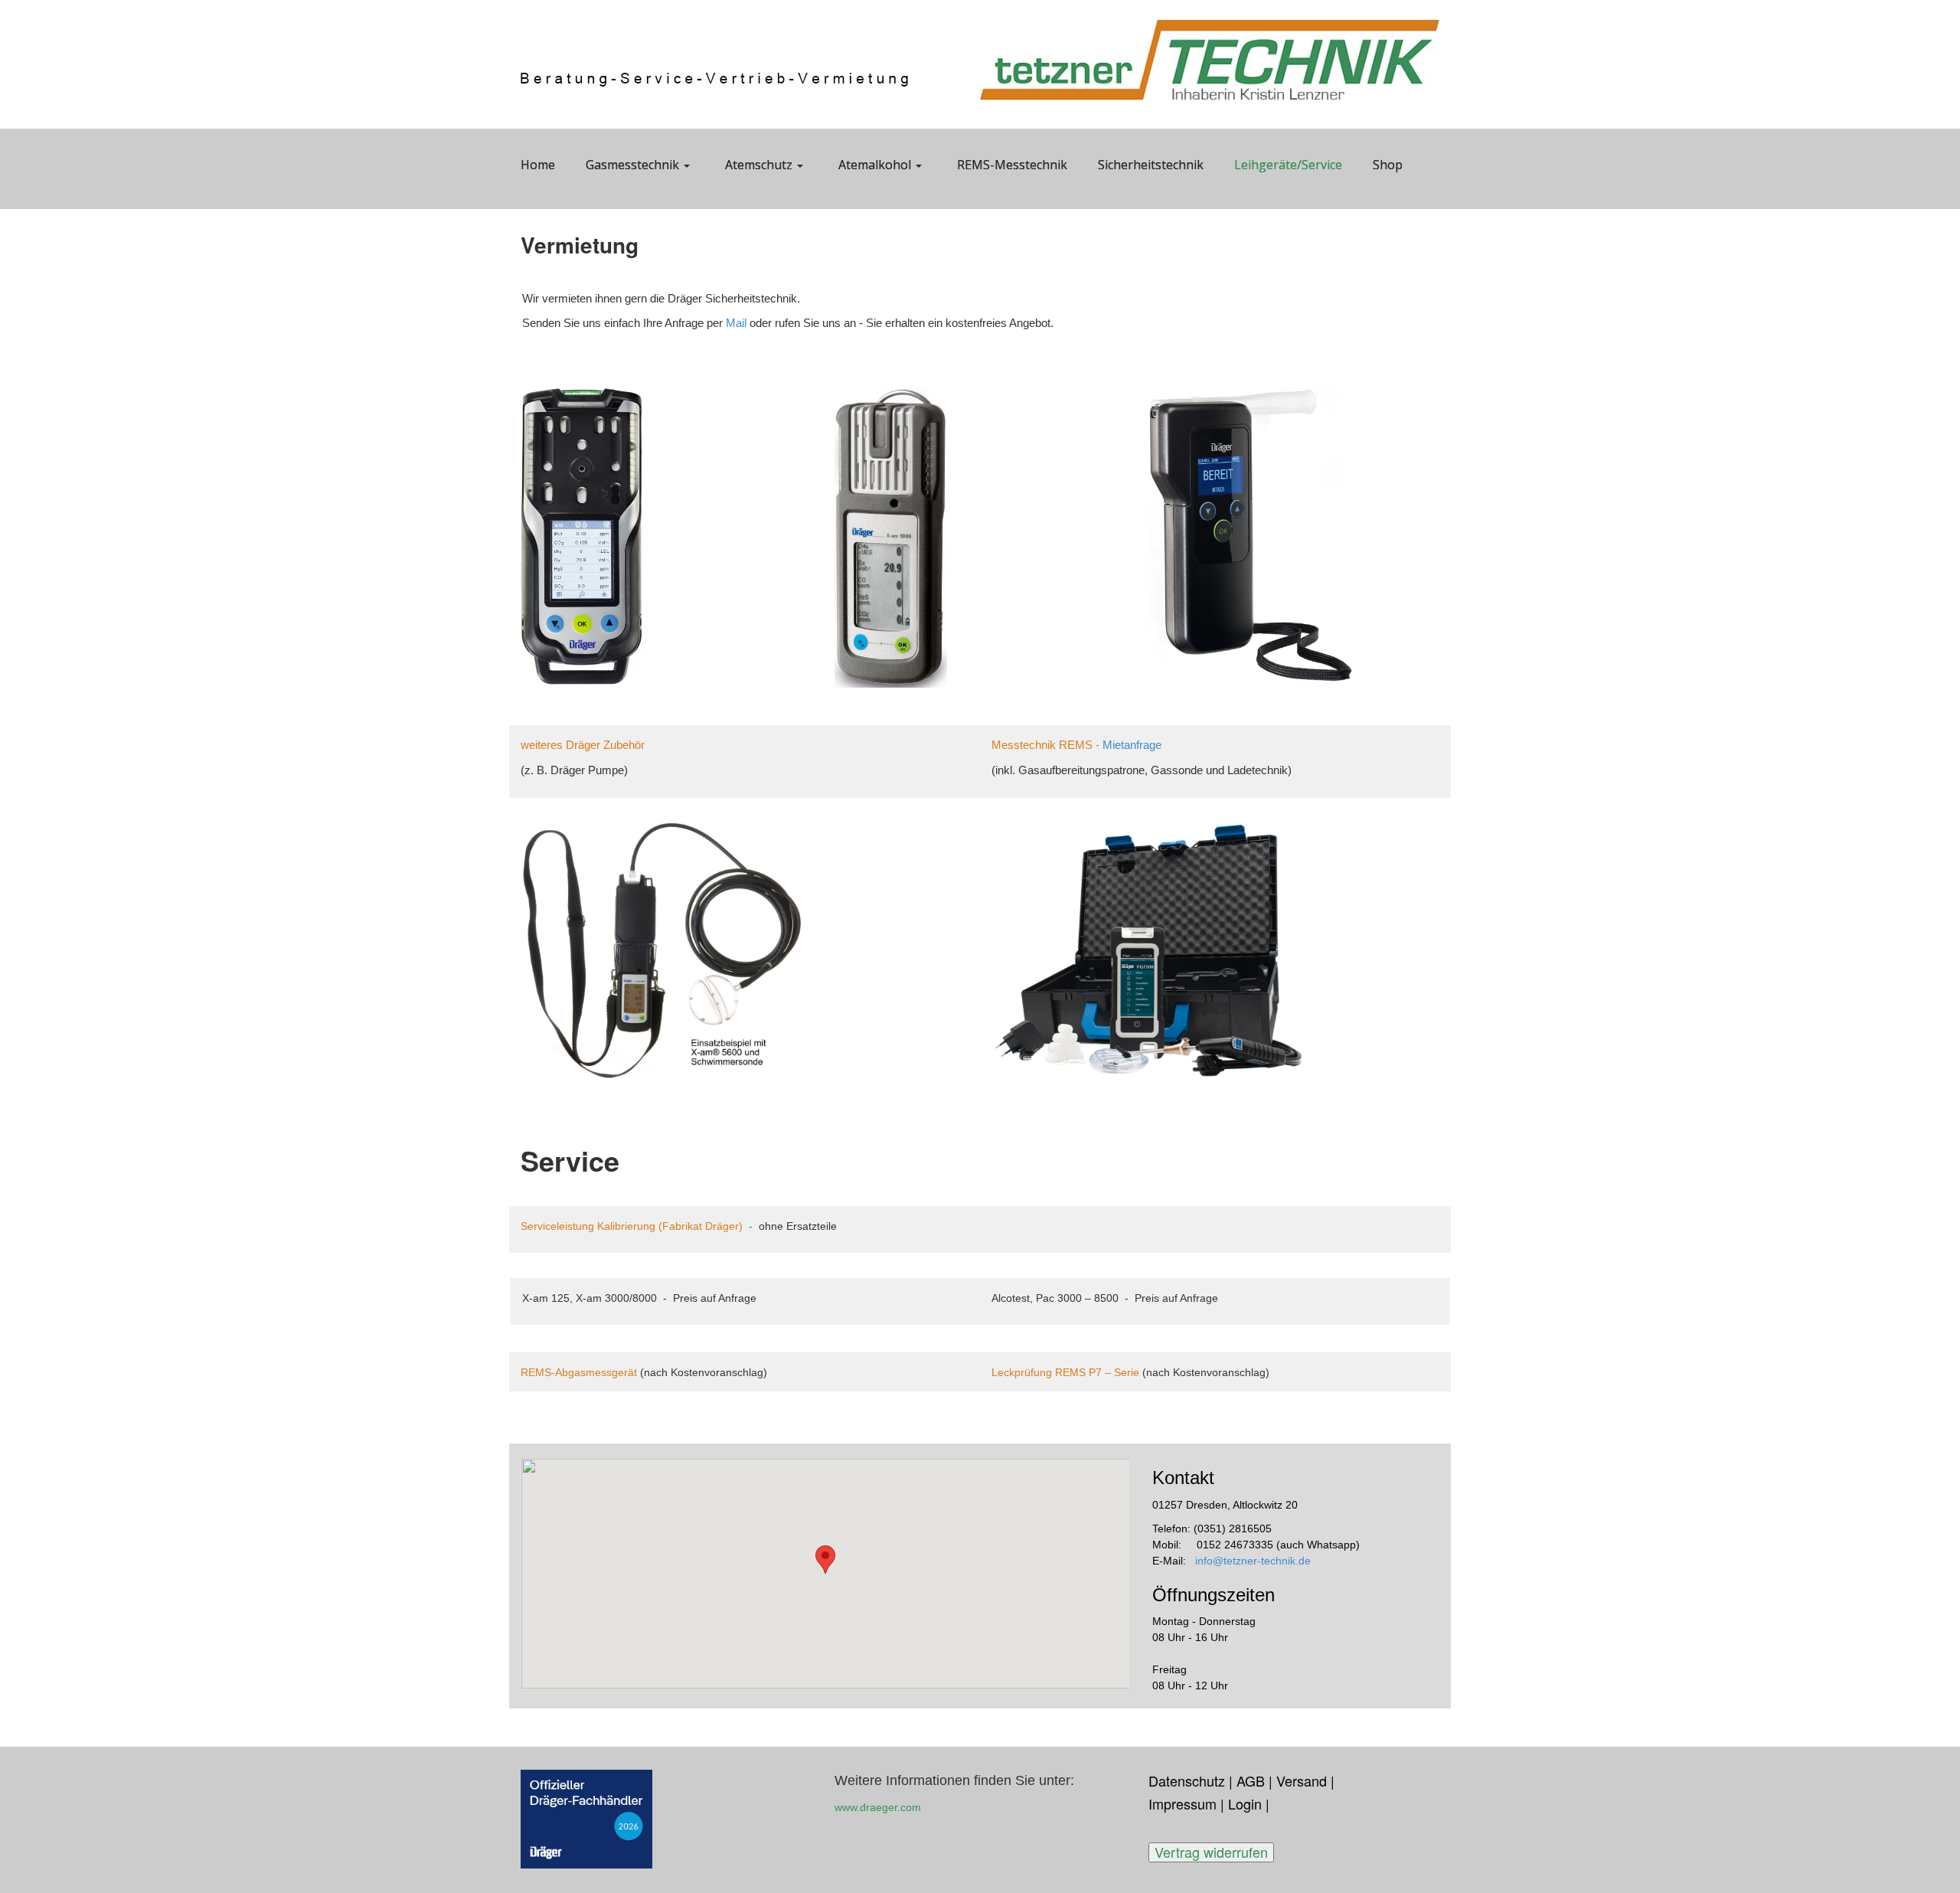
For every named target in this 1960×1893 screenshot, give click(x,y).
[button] (825, 1560)
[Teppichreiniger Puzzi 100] (1148, 949)
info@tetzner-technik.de (1253, 1561)
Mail (738, 323)
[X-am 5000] (891, 536)
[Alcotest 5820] (1250, 534)
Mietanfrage (1132, 745)
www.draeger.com (878, 1807)
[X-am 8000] (585, 537)
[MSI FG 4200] (662, 950)
